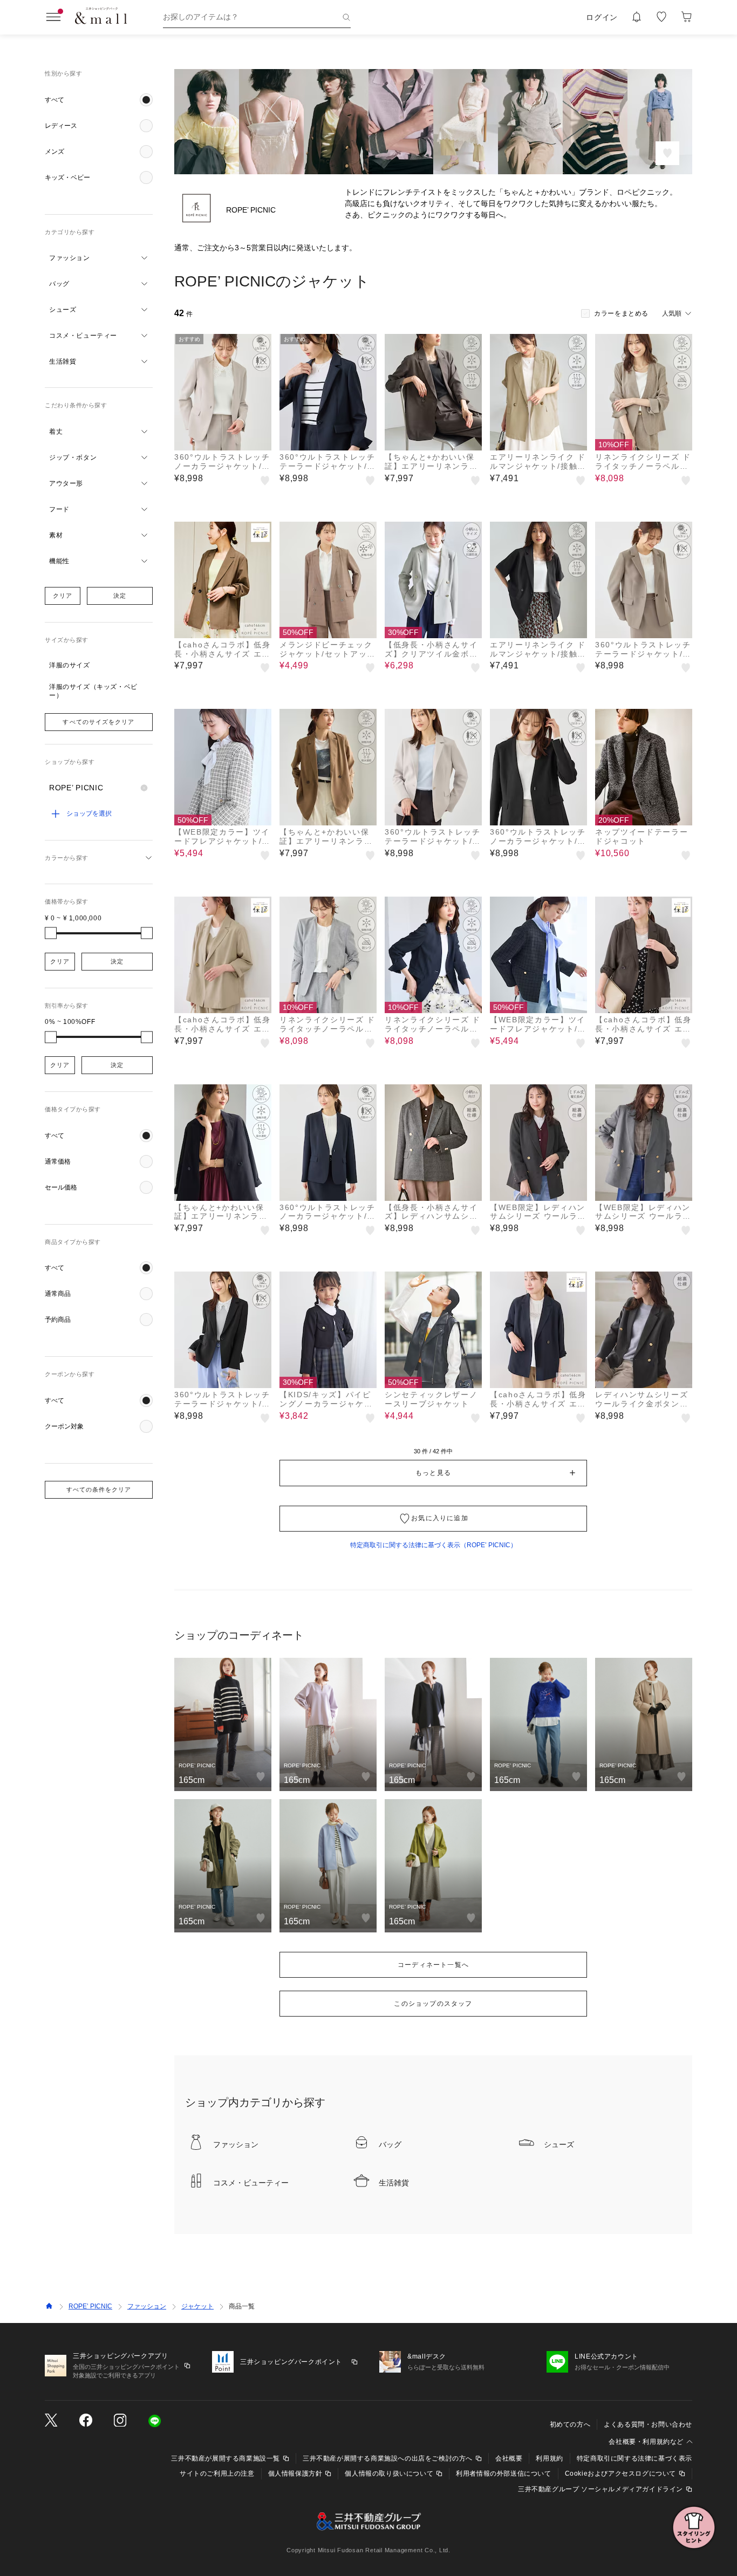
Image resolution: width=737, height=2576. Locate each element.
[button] (99, 100)
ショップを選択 (89, 814)
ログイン (602, 17)
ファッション (147, 2306)
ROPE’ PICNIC (90, 2306)
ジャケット (197, 2306)
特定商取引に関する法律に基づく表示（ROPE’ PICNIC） (434, 1545)
